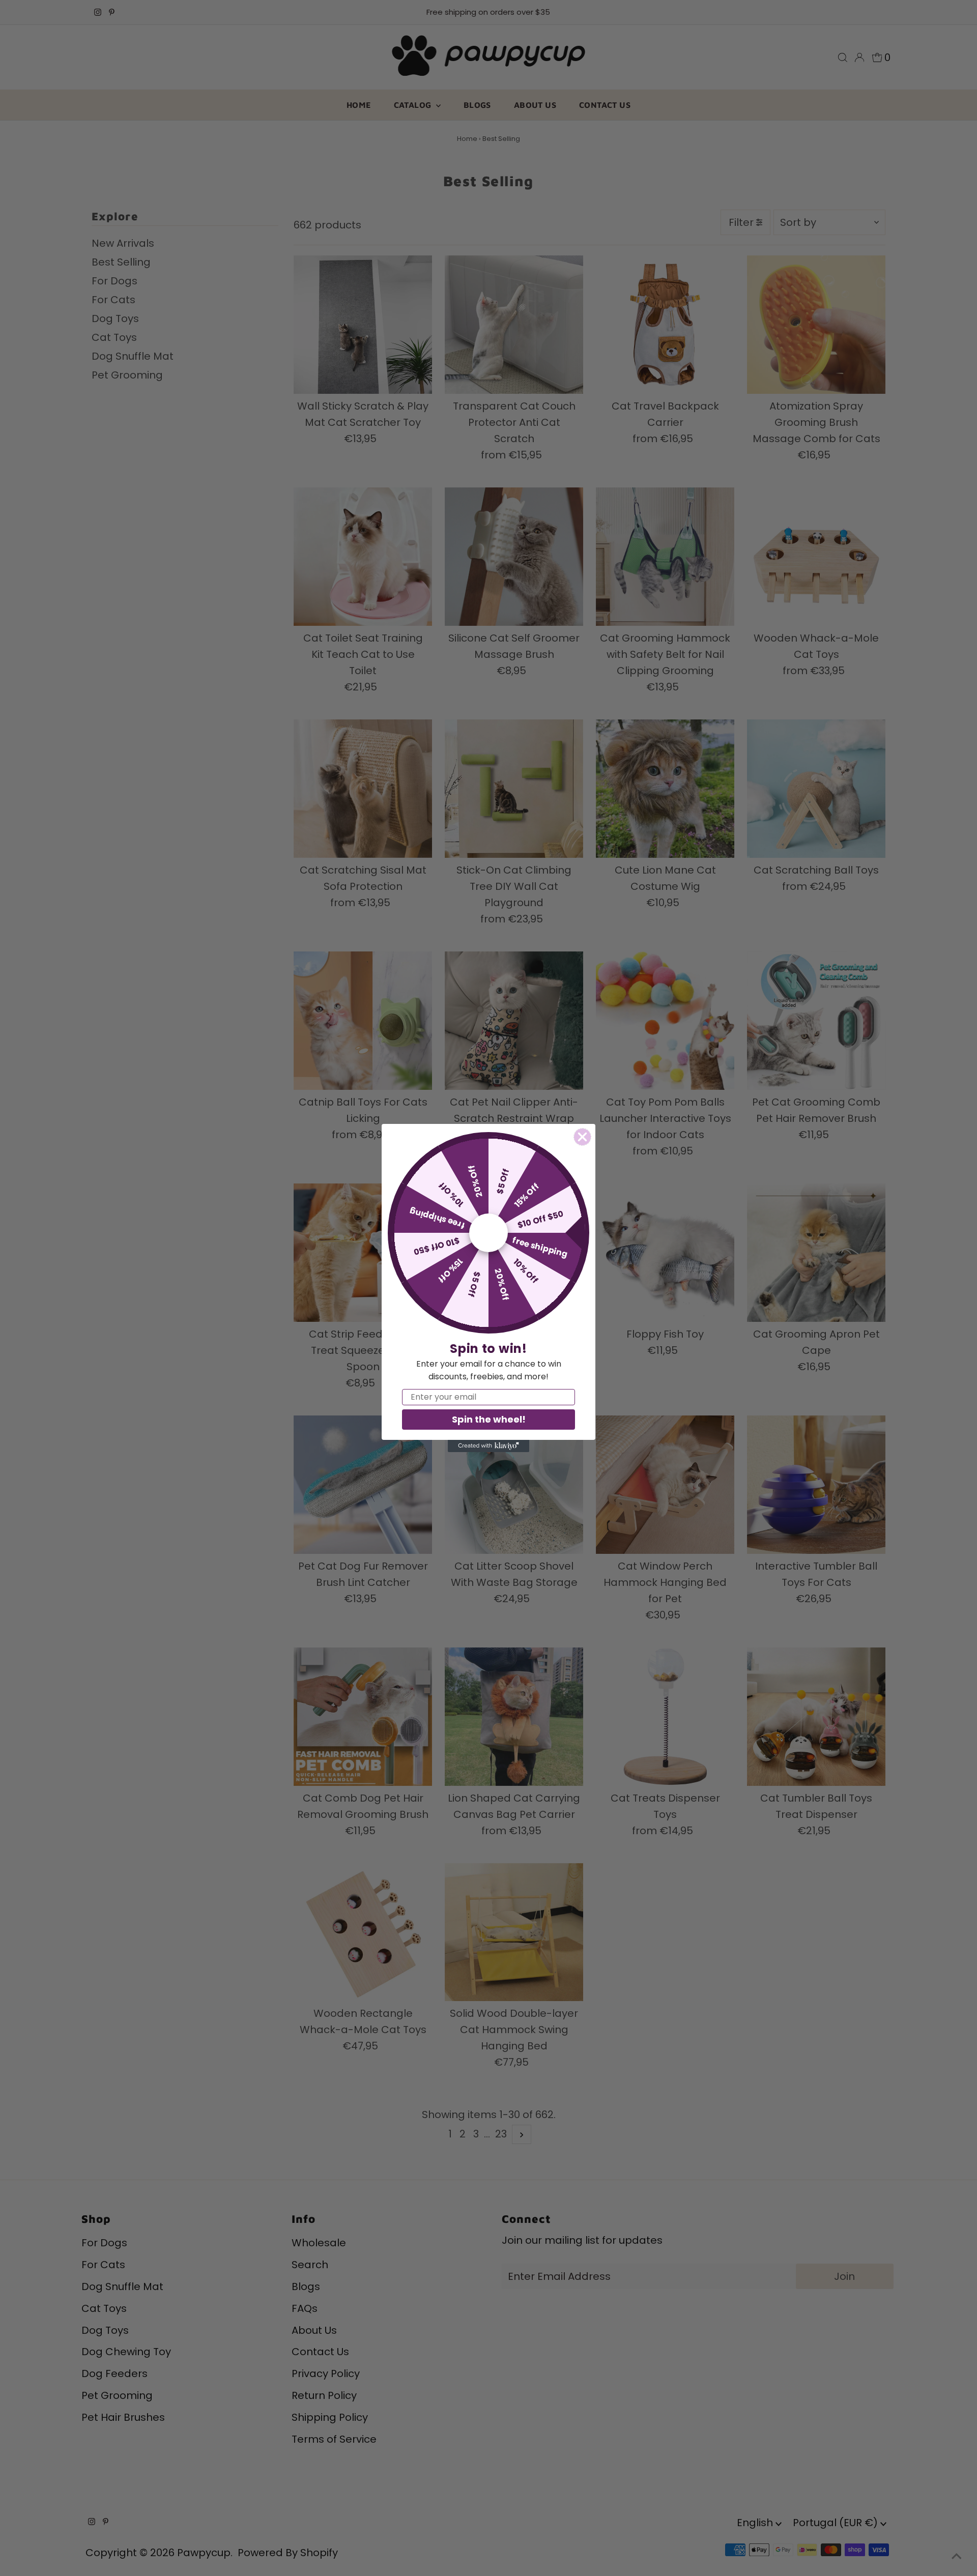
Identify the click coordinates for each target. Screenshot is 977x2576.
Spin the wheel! (489, 1419)
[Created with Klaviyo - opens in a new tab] (489, 1446)
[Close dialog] (582, 1137)
